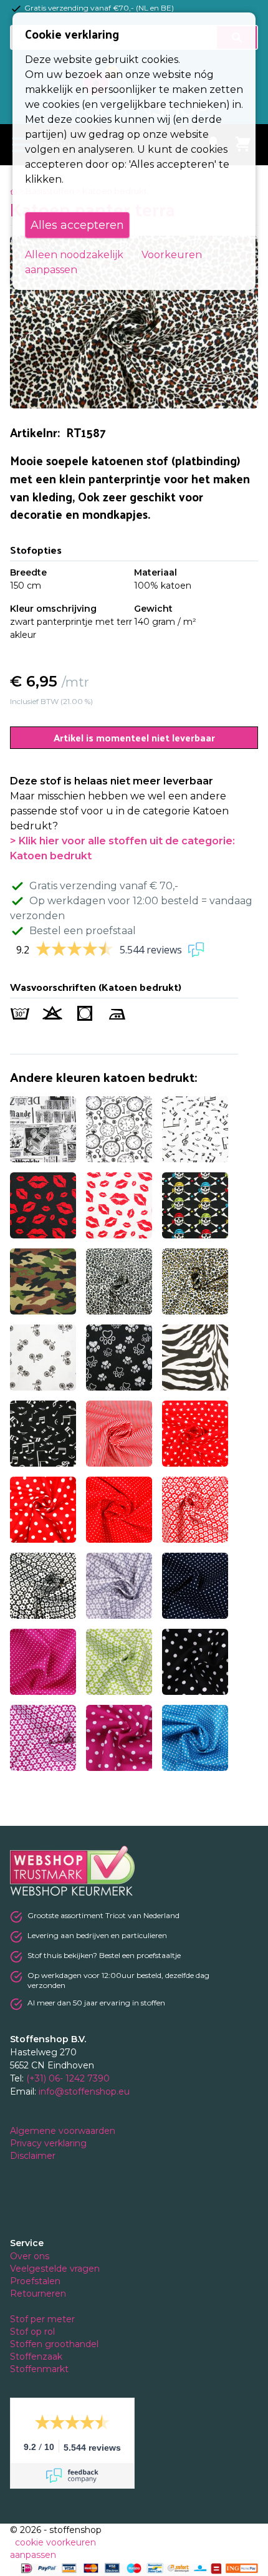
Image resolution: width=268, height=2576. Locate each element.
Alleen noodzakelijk (74, 255)
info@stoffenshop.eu (84, 2091)
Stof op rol (34, 2332)
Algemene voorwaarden (64, 2131)
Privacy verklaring (50, 2143)
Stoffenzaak (37, 2357)
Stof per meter (44, 2319)
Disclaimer (34, 2156)
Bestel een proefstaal (83, 931)
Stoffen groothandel (55, 2344)
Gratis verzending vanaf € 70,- (104, 886)
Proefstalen (35, 2281)
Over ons (30, 2256)
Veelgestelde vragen (55, 2269)
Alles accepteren (77, 225)
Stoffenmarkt (39, 2369)
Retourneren (38, 2294)
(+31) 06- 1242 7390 (68, 2078)
